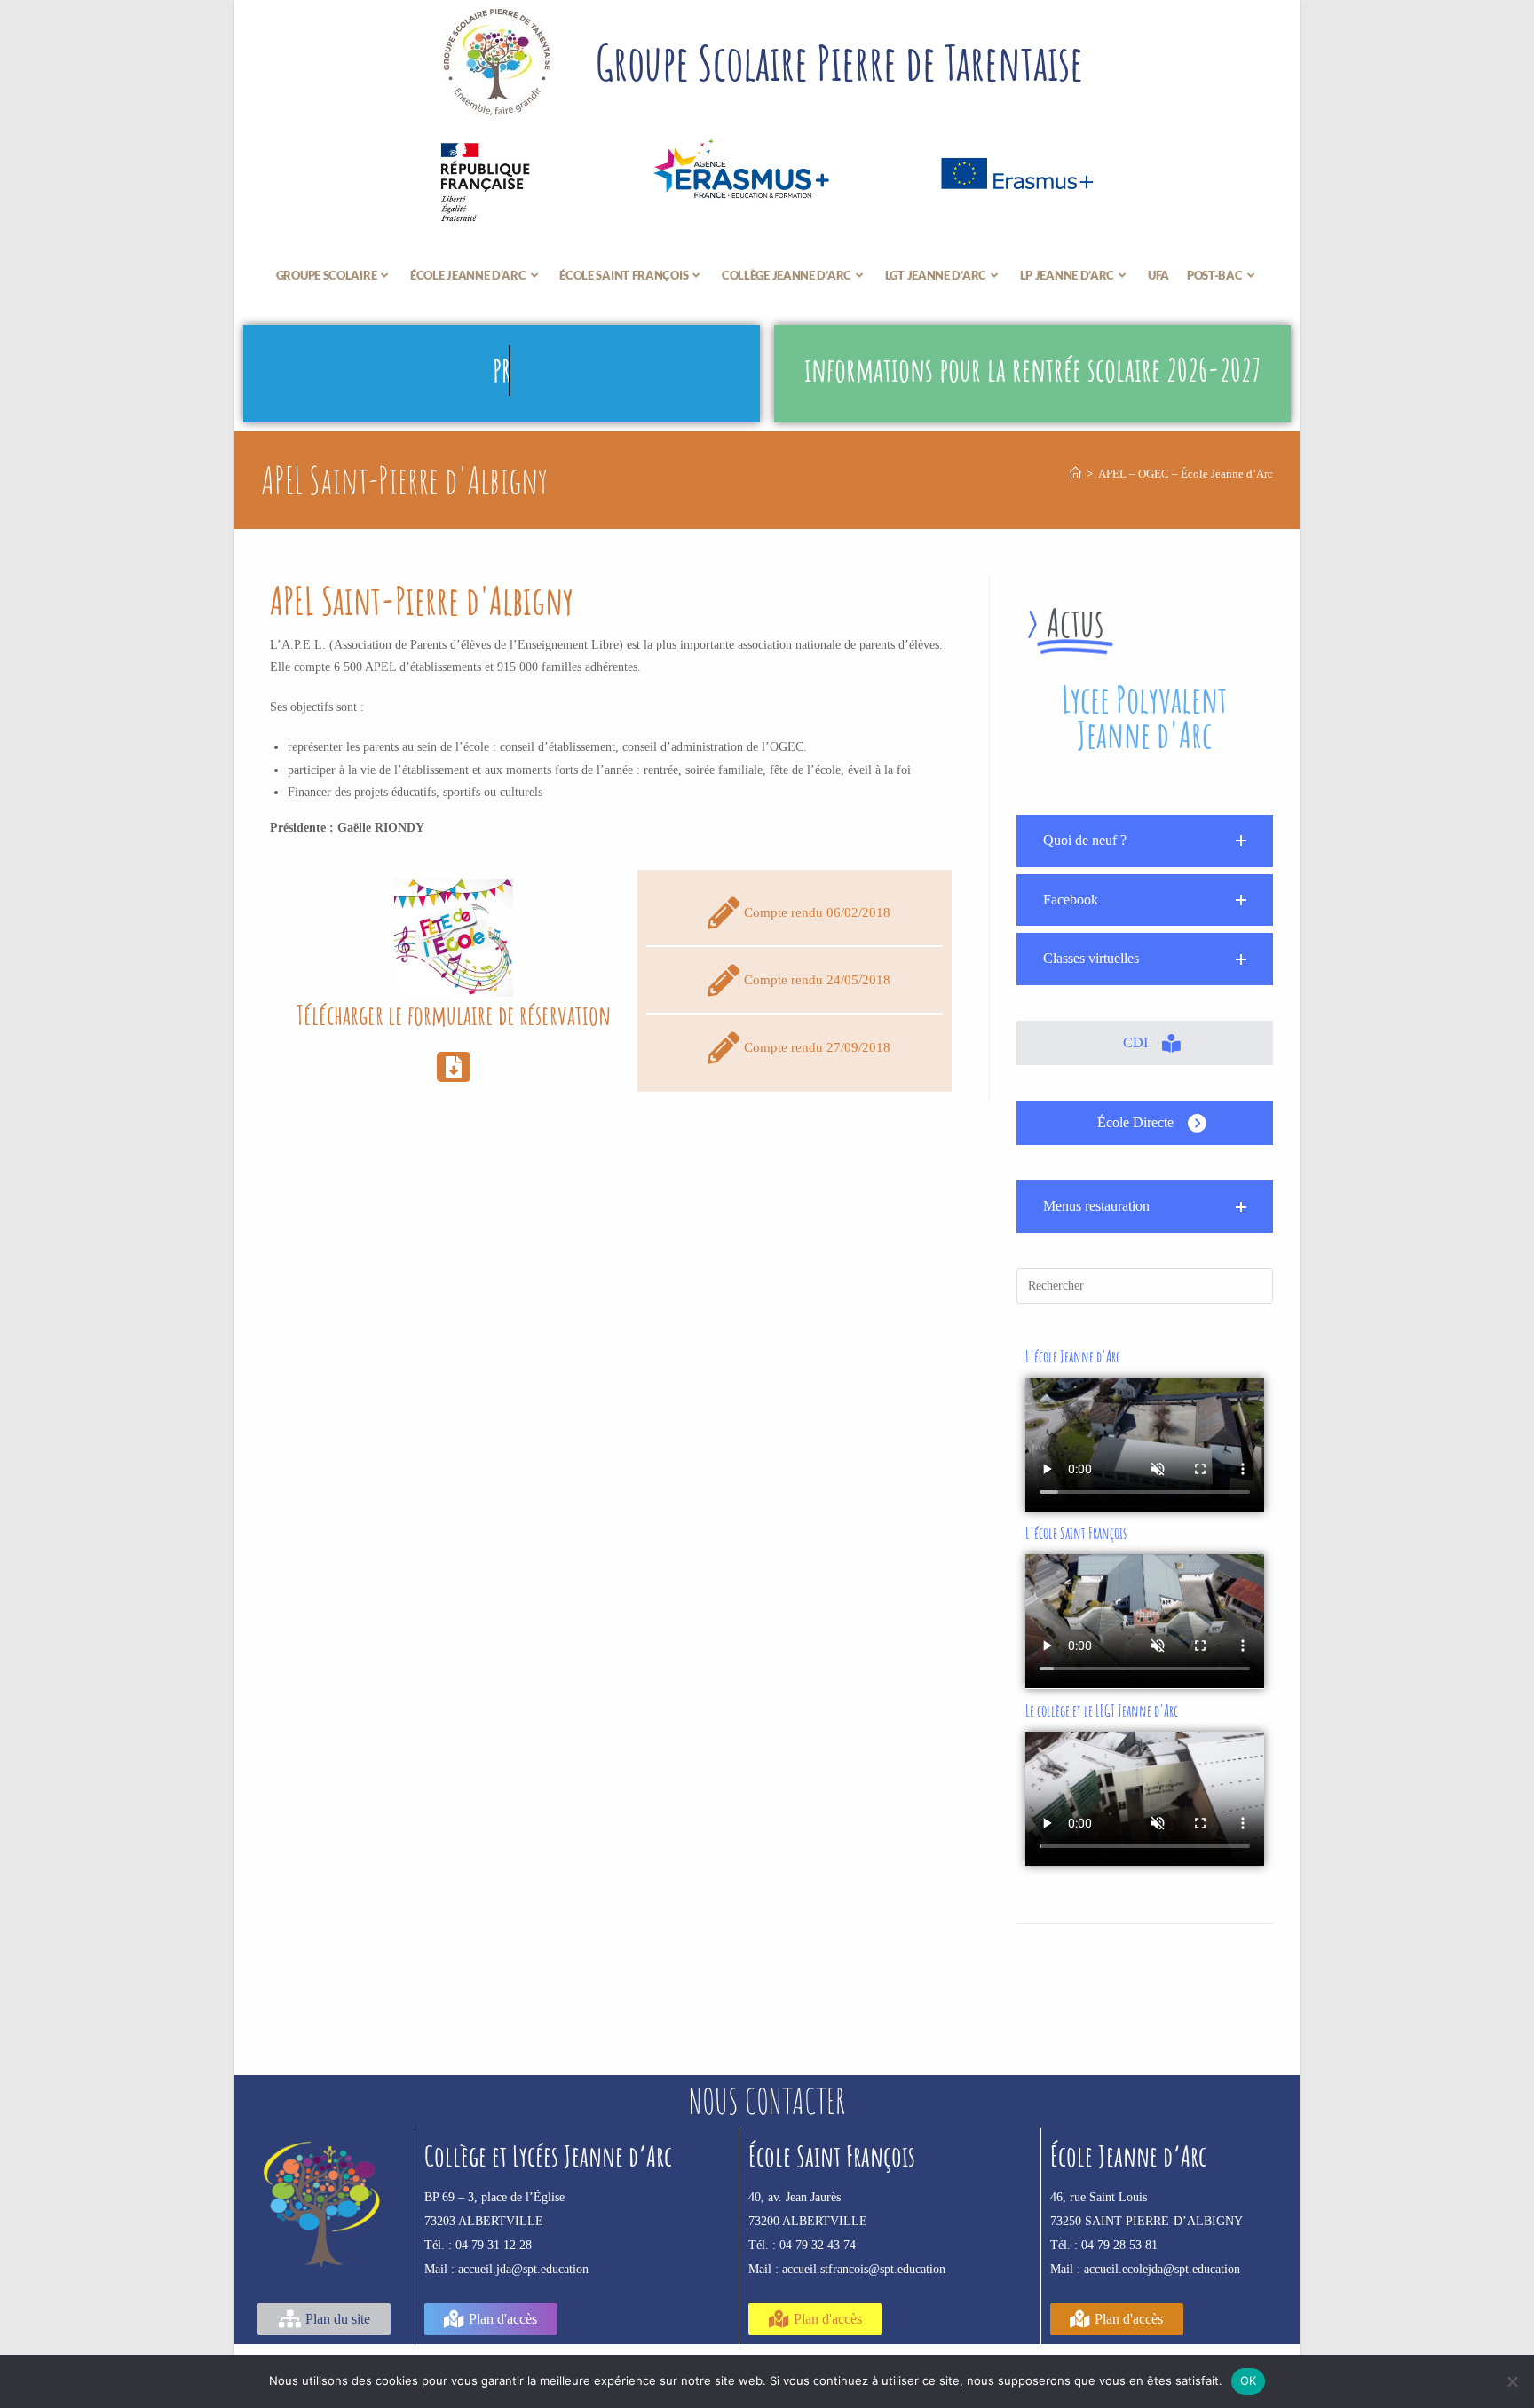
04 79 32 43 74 (818, 2245)
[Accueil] (1075, 474)
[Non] (1512, 2381)
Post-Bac (1215, 275)
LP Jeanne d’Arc (1067, 275)
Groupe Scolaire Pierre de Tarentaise (839, 62)
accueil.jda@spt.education (523, 2269)
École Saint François (624, 275)
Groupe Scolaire (327, 275)
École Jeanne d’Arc (468, 275)
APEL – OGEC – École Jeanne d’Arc (1186, 474)
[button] (1145, 841)
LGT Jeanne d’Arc (936, 275)
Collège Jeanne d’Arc (787, 275)
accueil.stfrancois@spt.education (864, 2269)
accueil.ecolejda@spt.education (1162, 2269)
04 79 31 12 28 (494, 2245)
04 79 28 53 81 (1119, 2245)
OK (1249, 2380)
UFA (1158, 275)
